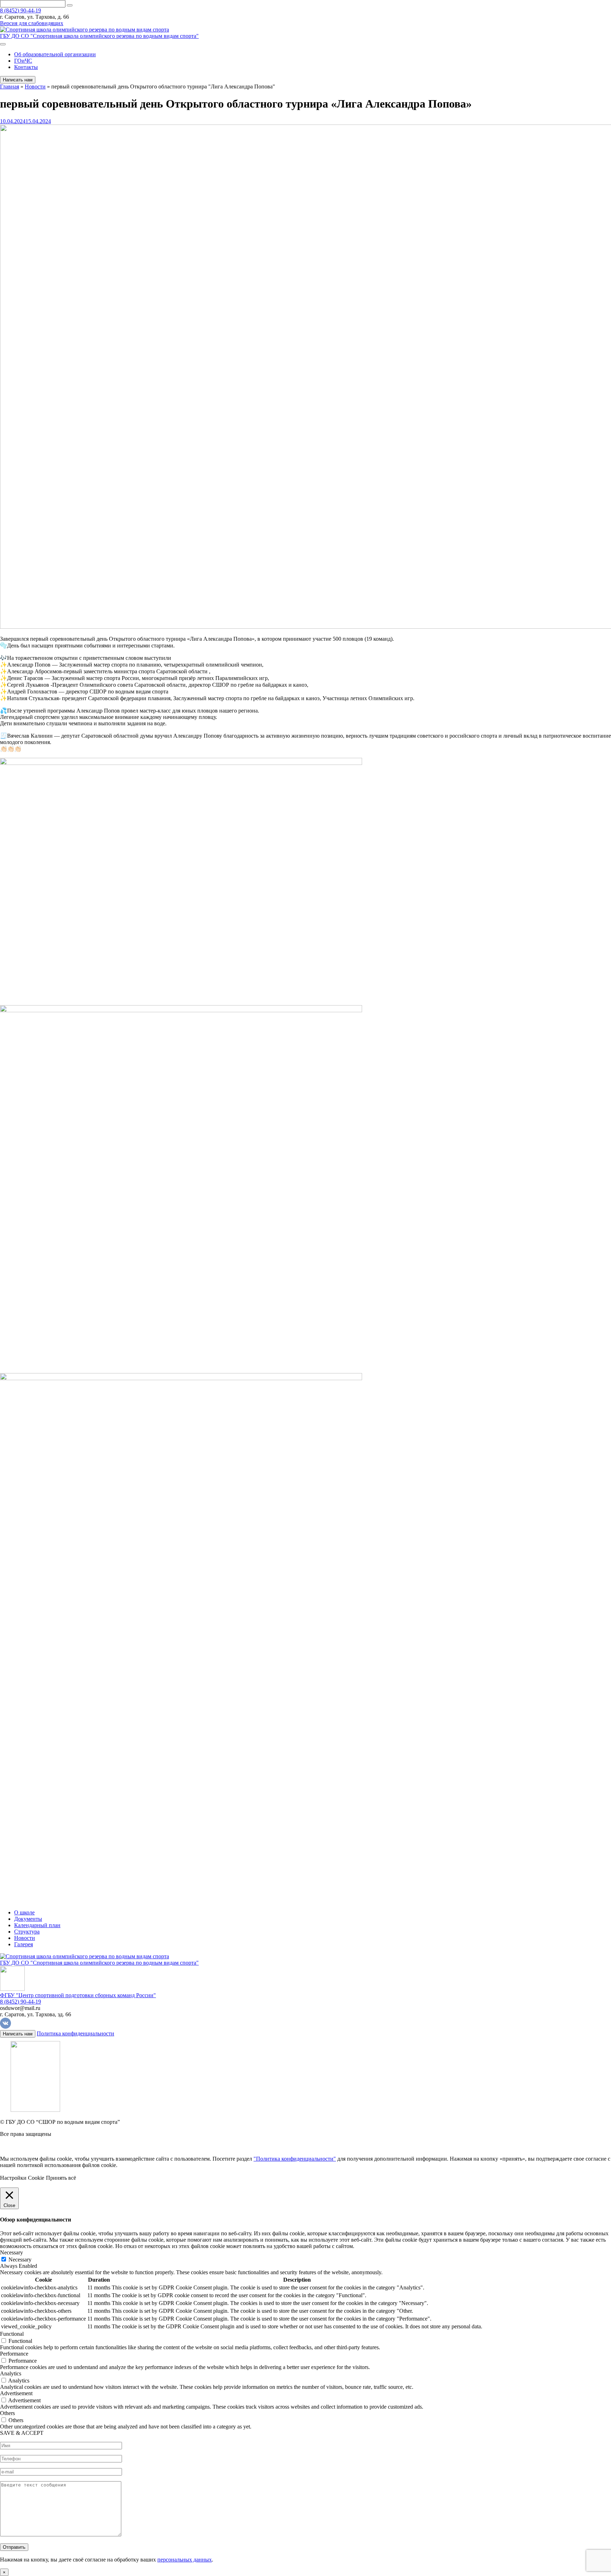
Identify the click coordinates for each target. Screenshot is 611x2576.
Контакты (26, 67)
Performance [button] (14, 2354)
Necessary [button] (11, 2252)
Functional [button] (12, 2334)
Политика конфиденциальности (75, 2033)
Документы (28, 1919)
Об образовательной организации (55, 54)
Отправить (14, 2547)
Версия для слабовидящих (32, 23)
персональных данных (185, 2560)
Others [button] (7, 2413)
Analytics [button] (11, 2373)
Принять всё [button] (61, 2178)
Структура (27, 1932)
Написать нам (18, 80)
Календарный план (37, 1925)
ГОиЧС (23, 61)
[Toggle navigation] (3, 44)
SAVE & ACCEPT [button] (22, 2433)
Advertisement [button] (16, 2393)
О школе (24, 1912)
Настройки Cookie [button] (22, 2178)
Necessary (20, 2260)
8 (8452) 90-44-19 (21, 10)
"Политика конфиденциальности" (295, 2159)
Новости (25, 1938)
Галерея (24, 1944)
